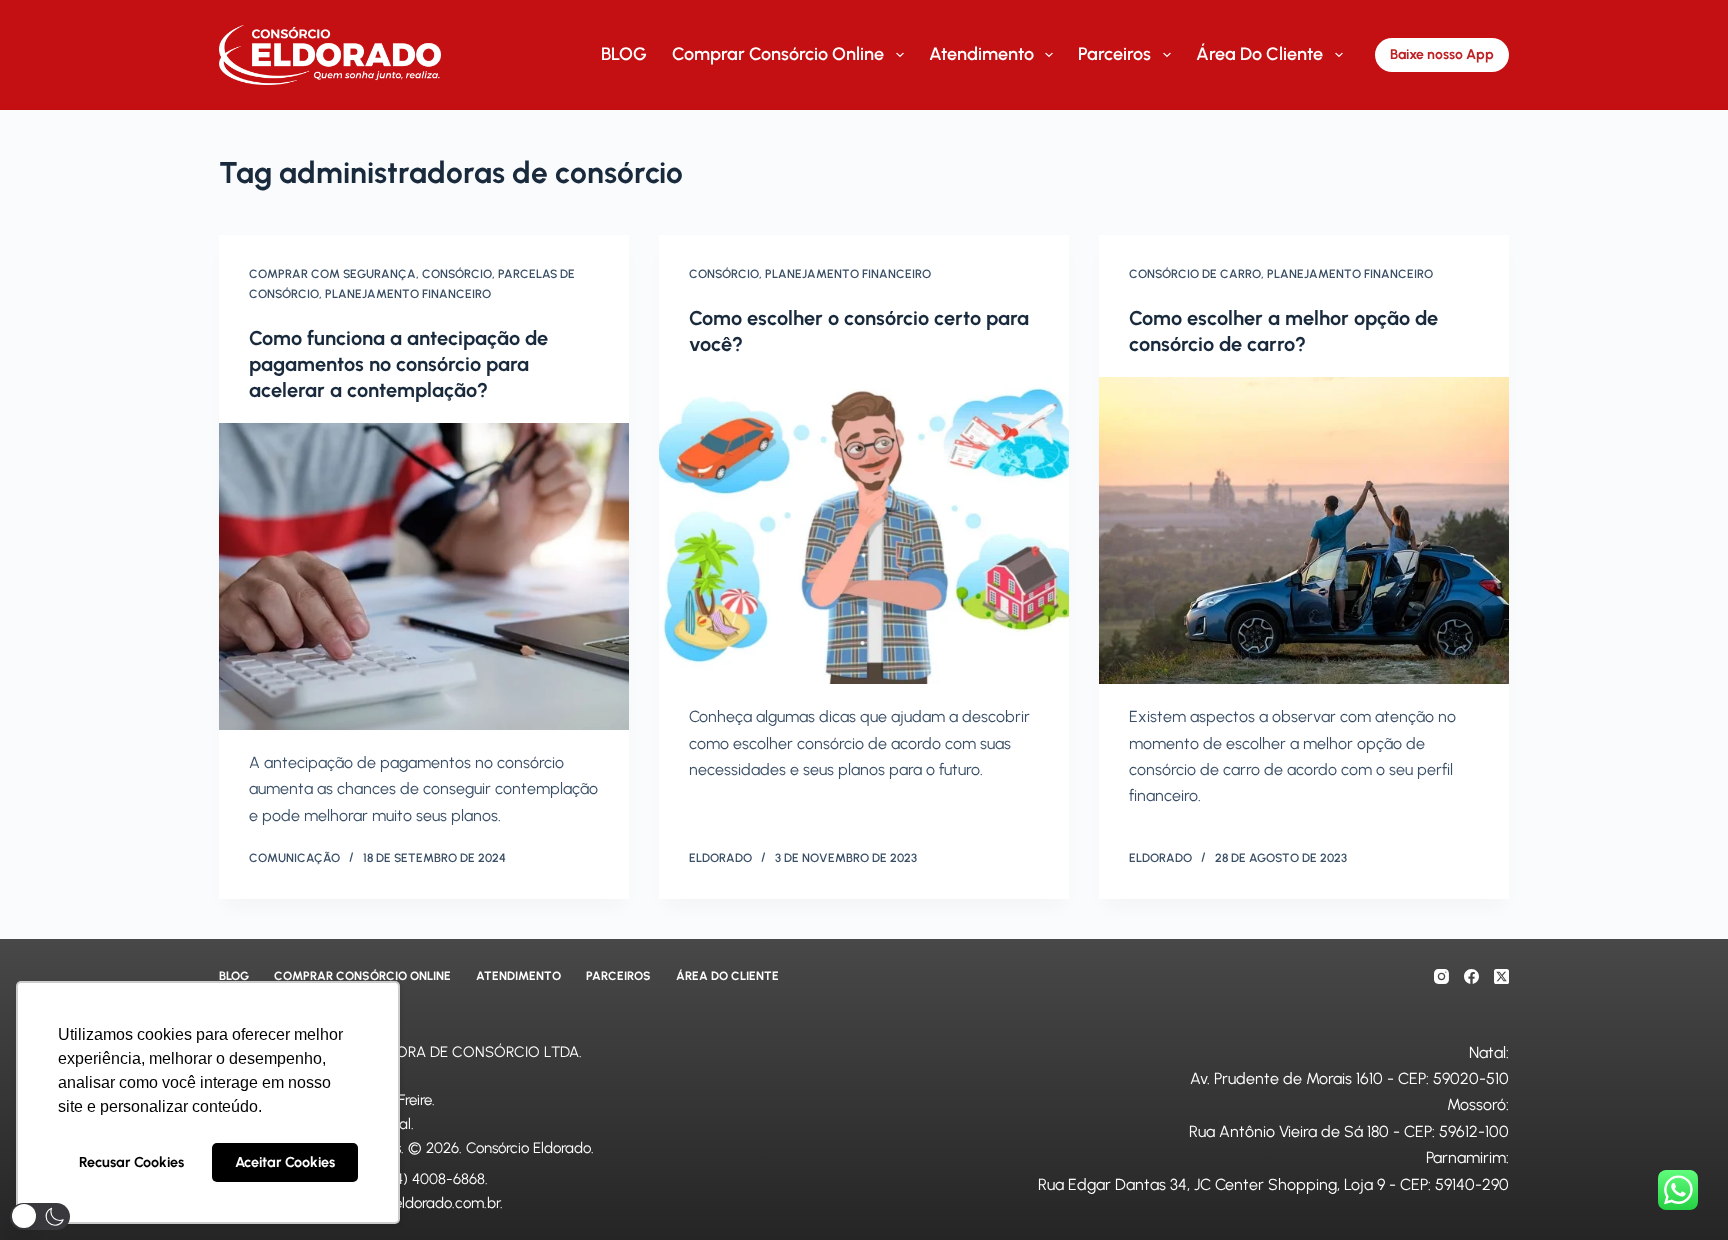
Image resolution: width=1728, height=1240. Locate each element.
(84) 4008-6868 (433, 1179)
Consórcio (457, 274)
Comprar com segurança (332, 274)
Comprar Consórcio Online (778, 54)
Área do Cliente (1259, 54)
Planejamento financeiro (408, 294)
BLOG (624, 54)
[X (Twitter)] (1501, 976)
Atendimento (981, 54)
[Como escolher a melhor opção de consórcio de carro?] (1304, 531)
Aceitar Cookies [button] (285, 1162)
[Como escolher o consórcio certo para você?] (864, 531)
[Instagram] (1441, 976)
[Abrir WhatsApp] (1678, 1189)
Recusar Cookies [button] (131, 1162)
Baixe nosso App (1442, 54)
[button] (40, 1216)
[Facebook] (1471, 976)
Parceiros (1114, 54)
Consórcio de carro (1195, 274)
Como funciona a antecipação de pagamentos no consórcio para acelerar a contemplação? (398, 364)
